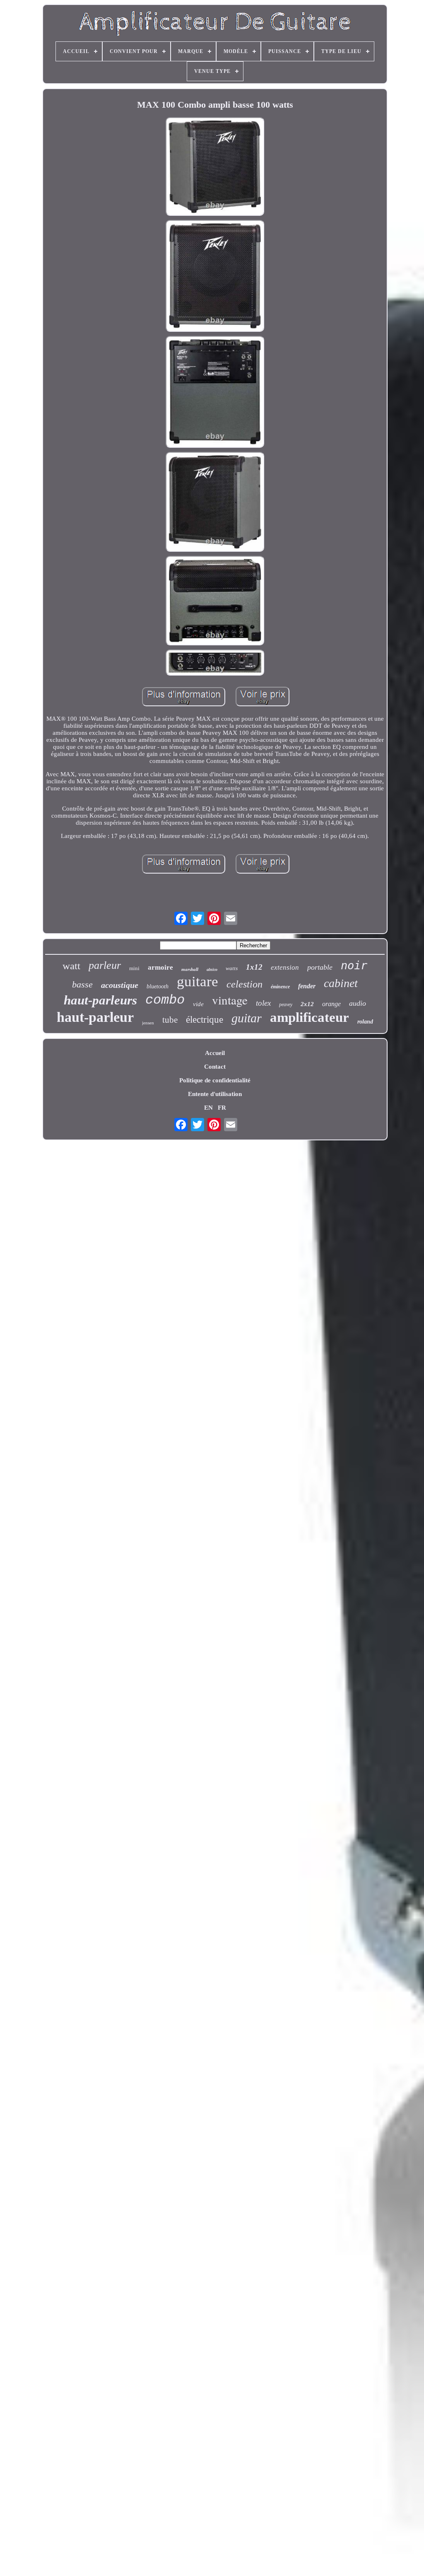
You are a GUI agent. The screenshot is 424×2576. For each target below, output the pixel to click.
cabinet (341, 983)
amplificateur (310, 1017)
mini (134, 968)
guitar (247, 1018)
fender (307, 986)
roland (365, 1022)
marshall (190, 969)
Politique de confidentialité (215, 1080)
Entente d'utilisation (215, 1094)
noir (354, 965)
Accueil (215, 1053)
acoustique (120, 985)
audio (358, 1003)
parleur (105, 965)
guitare (198, 981)
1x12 (254, 967)
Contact (215, 1067)
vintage (230, 1000)
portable (320, 967)
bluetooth (158, 986)
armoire (160, 967)
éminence (280, 987)
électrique (205, 1020)
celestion (245, 984)
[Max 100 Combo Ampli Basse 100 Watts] (215, 167)
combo (165, 1000)
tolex (263, 1003)
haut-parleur (95, 1017)
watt (71, 966)
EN (208, 1108)
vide (198, 1004)
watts (232, 968)
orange (331, 1004)
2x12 (307, 1004)
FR (222, 1108)
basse (82, 984)
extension (285, 967)
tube (170, 1020)
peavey (286, 1004)
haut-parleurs (100, 1000)
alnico (212, 969)
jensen (148, 1023)
